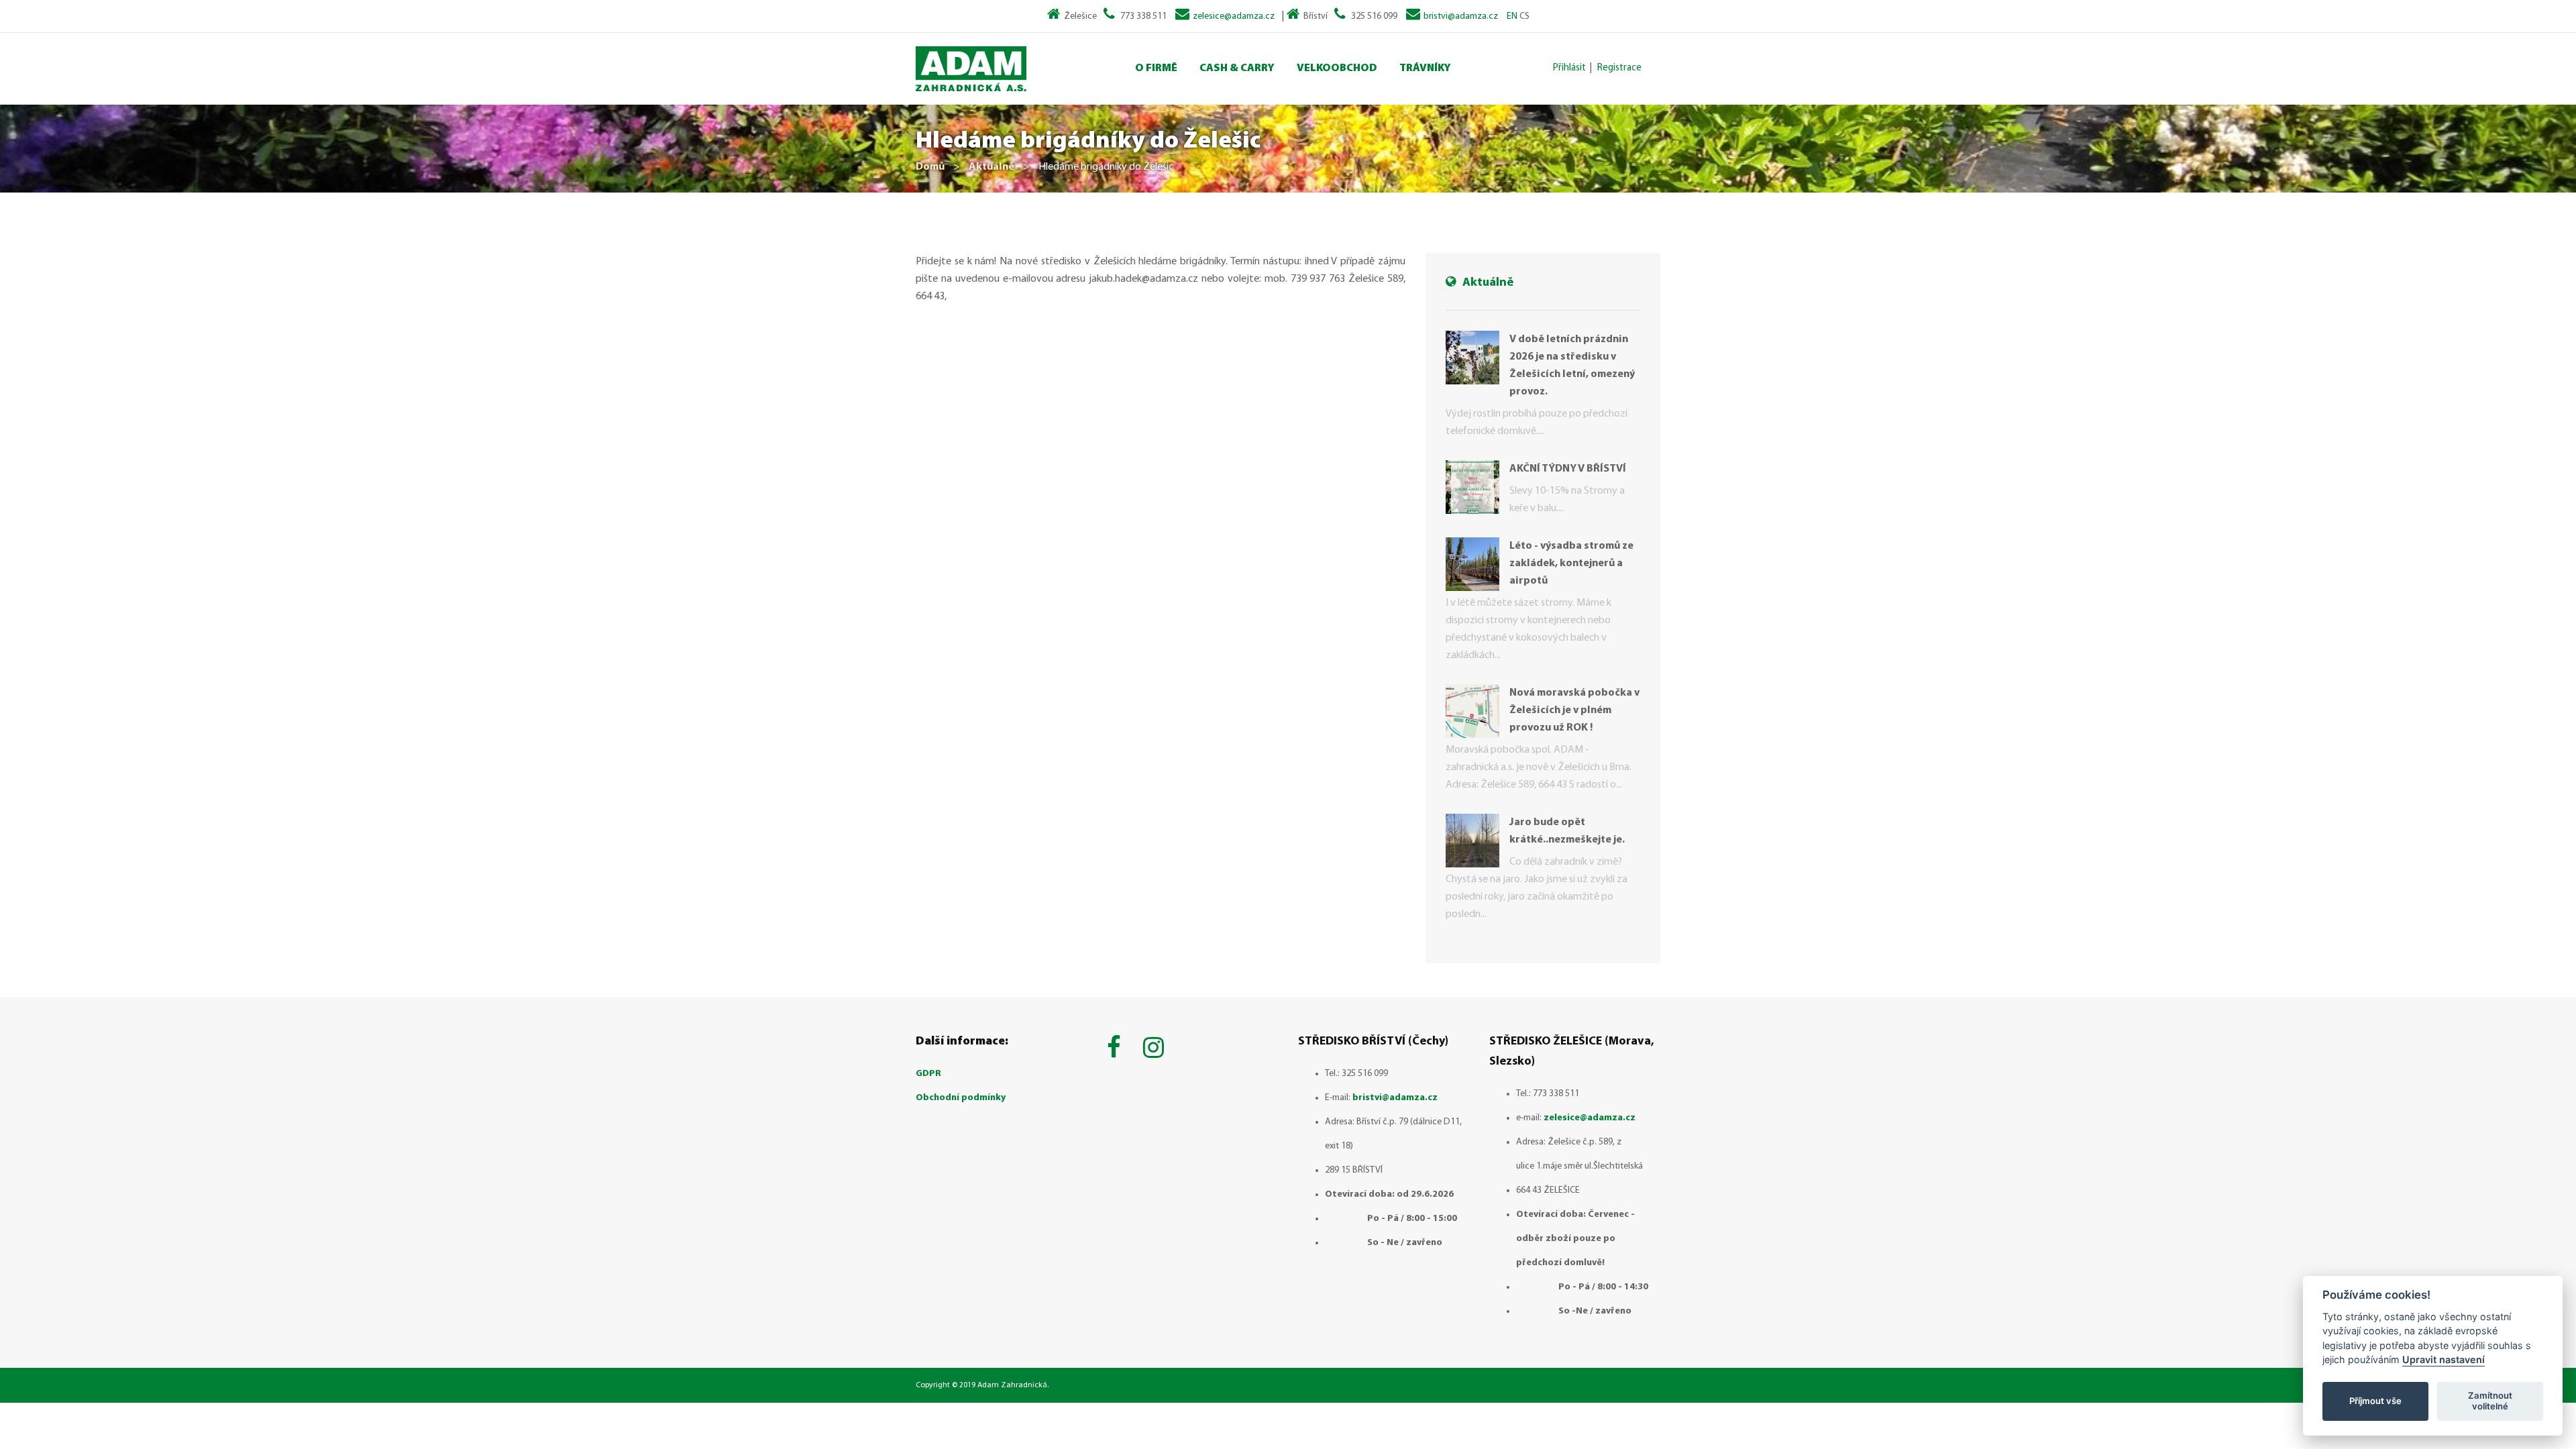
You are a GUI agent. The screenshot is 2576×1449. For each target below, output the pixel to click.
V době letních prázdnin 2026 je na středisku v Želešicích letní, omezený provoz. (1572, 366)
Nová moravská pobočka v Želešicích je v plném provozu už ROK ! (1574, 710)
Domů (930, 167)
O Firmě (1156, 68)
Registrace (1619, 68)
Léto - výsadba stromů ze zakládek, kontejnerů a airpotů (1571, 563)
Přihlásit (1569, 68)
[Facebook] (1117, 1050)
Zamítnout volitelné (2490, 1401)
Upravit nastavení (2444, 1359)
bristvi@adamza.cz (1461, 16)
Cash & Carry (1237, 68)
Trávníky (1425, 68)
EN (1512, 16)
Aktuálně (991, 167)
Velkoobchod (1337, 68)
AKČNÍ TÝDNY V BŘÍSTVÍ (1568, 469)
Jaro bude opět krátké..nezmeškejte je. (1567, 831)
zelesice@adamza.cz (1234, 16)
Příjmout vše (2375, 1401)
